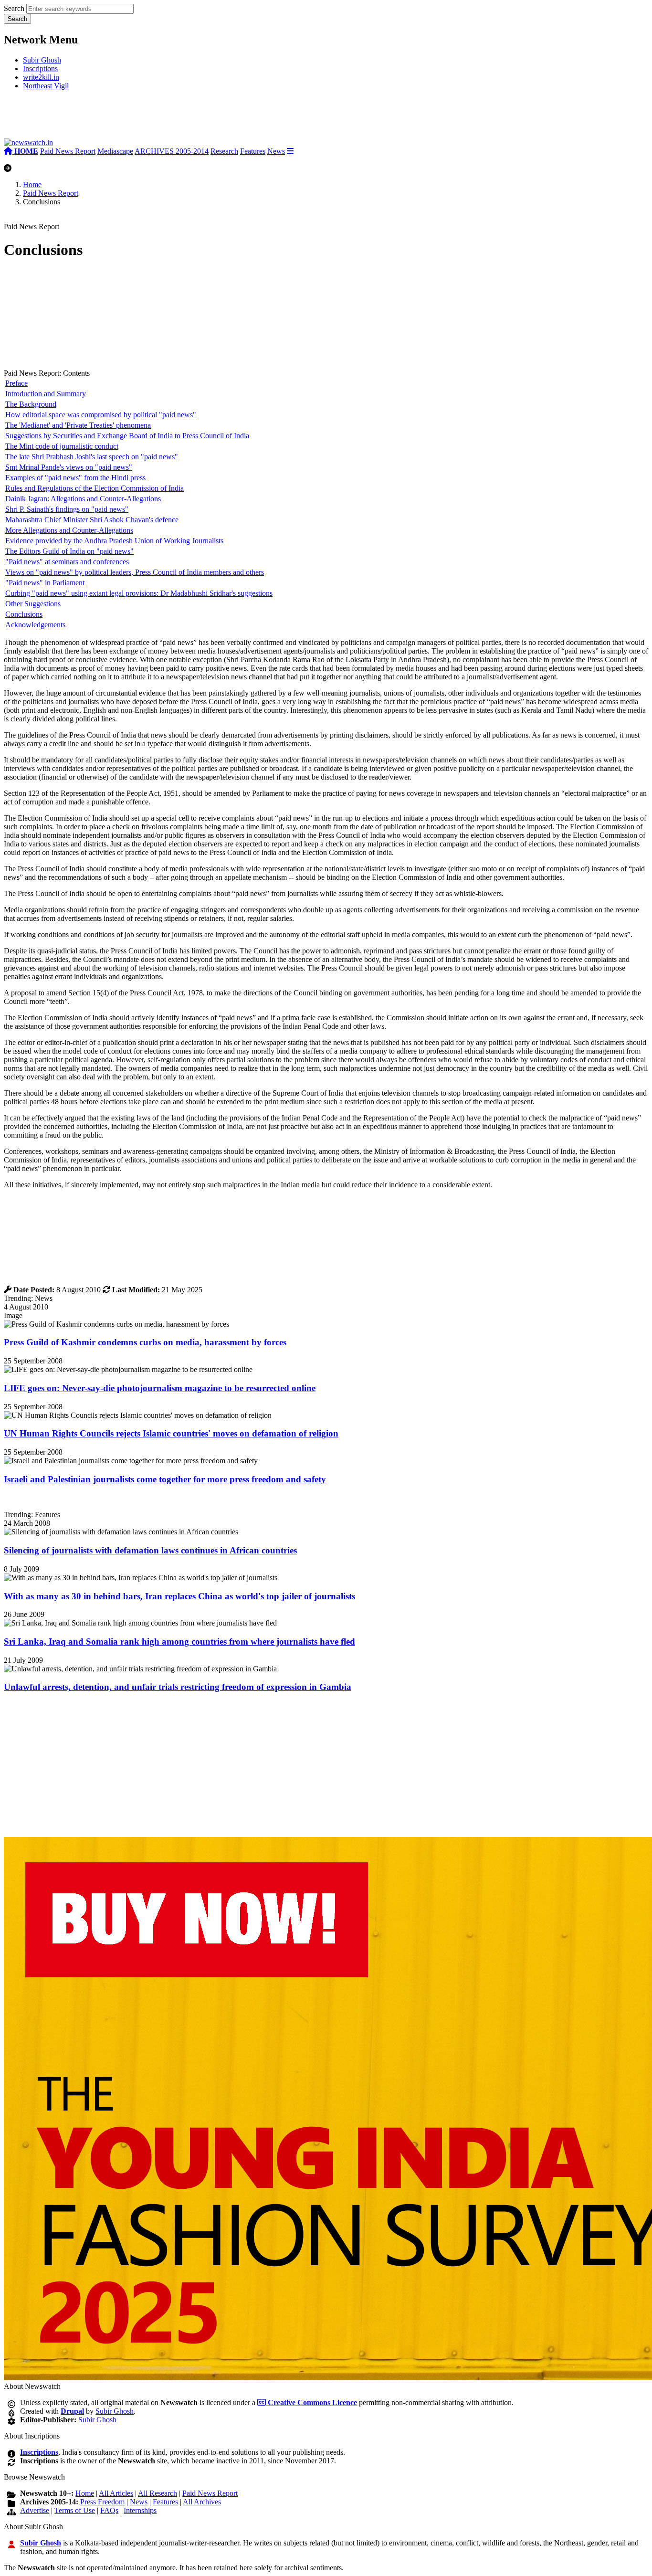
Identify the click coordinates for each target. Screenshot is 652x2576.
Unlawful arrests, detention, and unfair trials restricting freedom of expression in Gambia (178, 1687)
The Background (31, 404)
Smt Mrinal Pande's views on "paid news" (69, 467)
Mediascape (115, 151)
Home (32, 185)
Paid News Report (68, 151)
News (276, 151)
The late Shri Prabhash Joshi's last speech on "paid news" (92, 457)
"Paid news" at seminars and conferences (67, 562)
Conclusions (24, 614)
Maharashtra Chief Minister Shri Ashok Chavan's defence (92, 520)
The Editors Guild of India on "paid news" (69, 551)
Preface (16, 383)
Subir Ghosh (42, 60)
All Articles (116, 2493)
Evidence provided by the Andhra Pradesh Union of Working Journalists (114, 541)
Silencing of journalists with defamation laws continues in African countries (150, 1550)
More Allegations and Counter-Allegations (69, 530)
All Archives (202, 2502)
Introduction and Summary (46, 394)
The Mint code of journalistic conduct (62, 446)
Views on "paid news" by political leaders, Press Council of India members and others (135, 572)
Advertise (35, 2510)
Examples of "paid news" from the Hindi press (75, 478)
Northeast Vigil (46, 86)
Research (224, 151)
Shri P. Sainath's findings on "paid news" (67, 509)
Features (253, 151)
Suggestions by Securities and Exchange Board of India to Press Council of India (127, 436)
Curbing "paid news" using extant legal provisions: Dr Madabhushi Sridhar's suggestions (139, 593)
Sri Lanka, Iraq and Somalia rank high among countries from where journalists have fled (179, 1642)
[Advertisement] (147, 118)
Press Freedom (102, 2502)
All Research (158, 2493)
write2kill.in (41, 77)
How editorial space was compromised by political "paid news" (101, 415)
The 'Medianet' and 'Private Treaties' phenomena (78, 425)
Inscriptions (40, 69)
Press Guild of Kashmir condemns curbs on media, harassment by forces (145, 1342)
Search (14, 8)
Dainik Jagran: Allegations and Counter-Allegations (83, 499)
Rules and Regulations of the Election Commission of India (95, 488)
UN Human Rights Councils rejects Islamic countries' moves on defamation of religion (171, 1433)
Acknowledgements (35, 625)
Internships (140, 2510)
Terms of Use (75, 2510)
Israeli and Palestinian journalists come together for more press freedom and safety (165, 1479)
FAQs (109, 2510)
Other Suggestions (33, 604)
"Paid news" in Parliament (45, 583)
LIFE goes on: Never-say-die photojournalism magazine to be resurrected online (160, 1388)
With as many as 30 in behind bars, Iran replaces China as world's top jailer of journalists (179, 1596)
